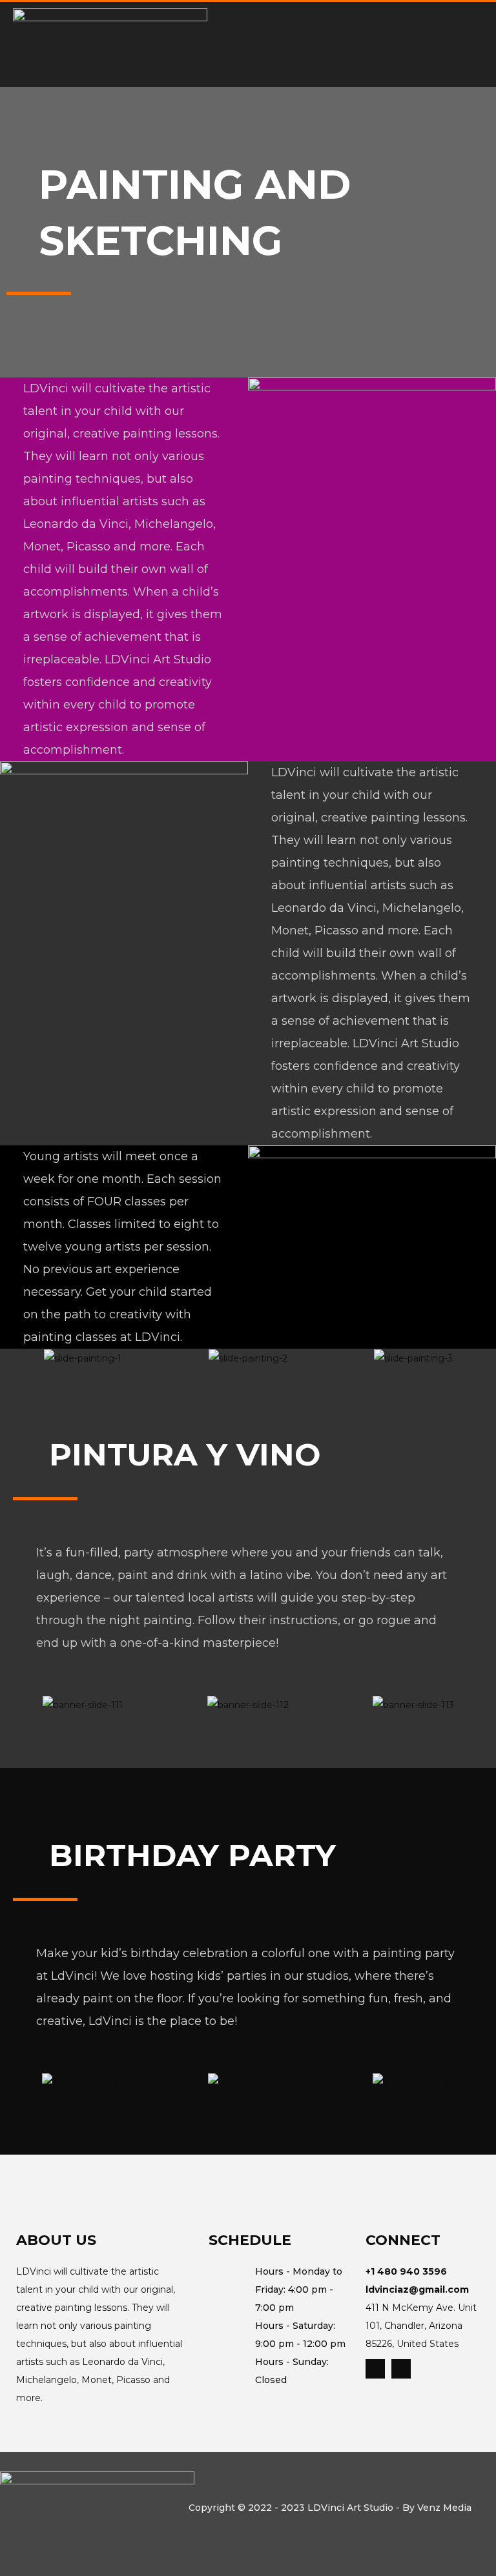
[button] (16, 1358)
